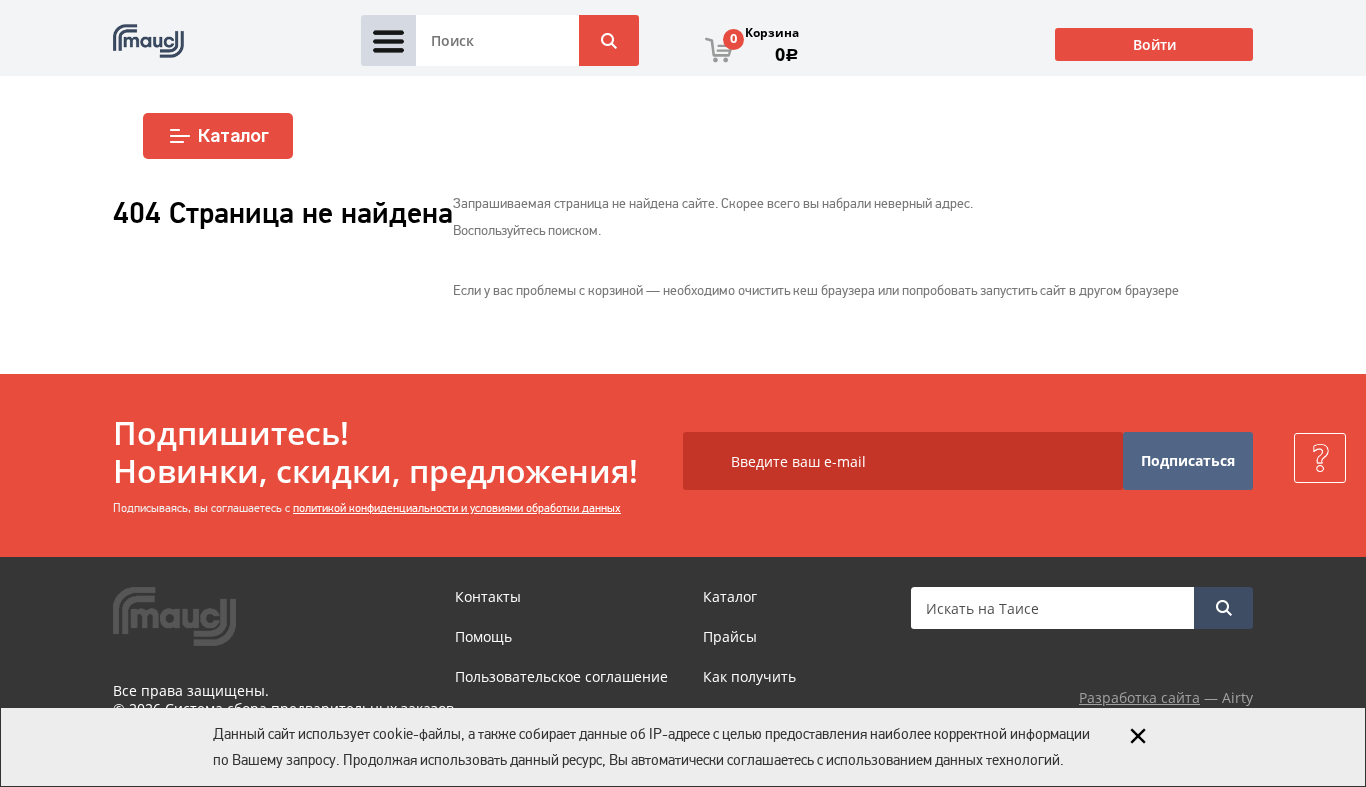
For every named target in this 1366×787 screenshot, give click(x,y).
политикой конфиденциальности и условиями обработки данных (457, 508)
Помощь (483, 636)
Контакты (488, 596)
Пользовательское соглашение (561, 676)
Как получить (749, 676)
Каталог (233, 136)
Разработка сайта (1139, 697)
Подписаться (1188, 460)
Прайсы (730, 636)
